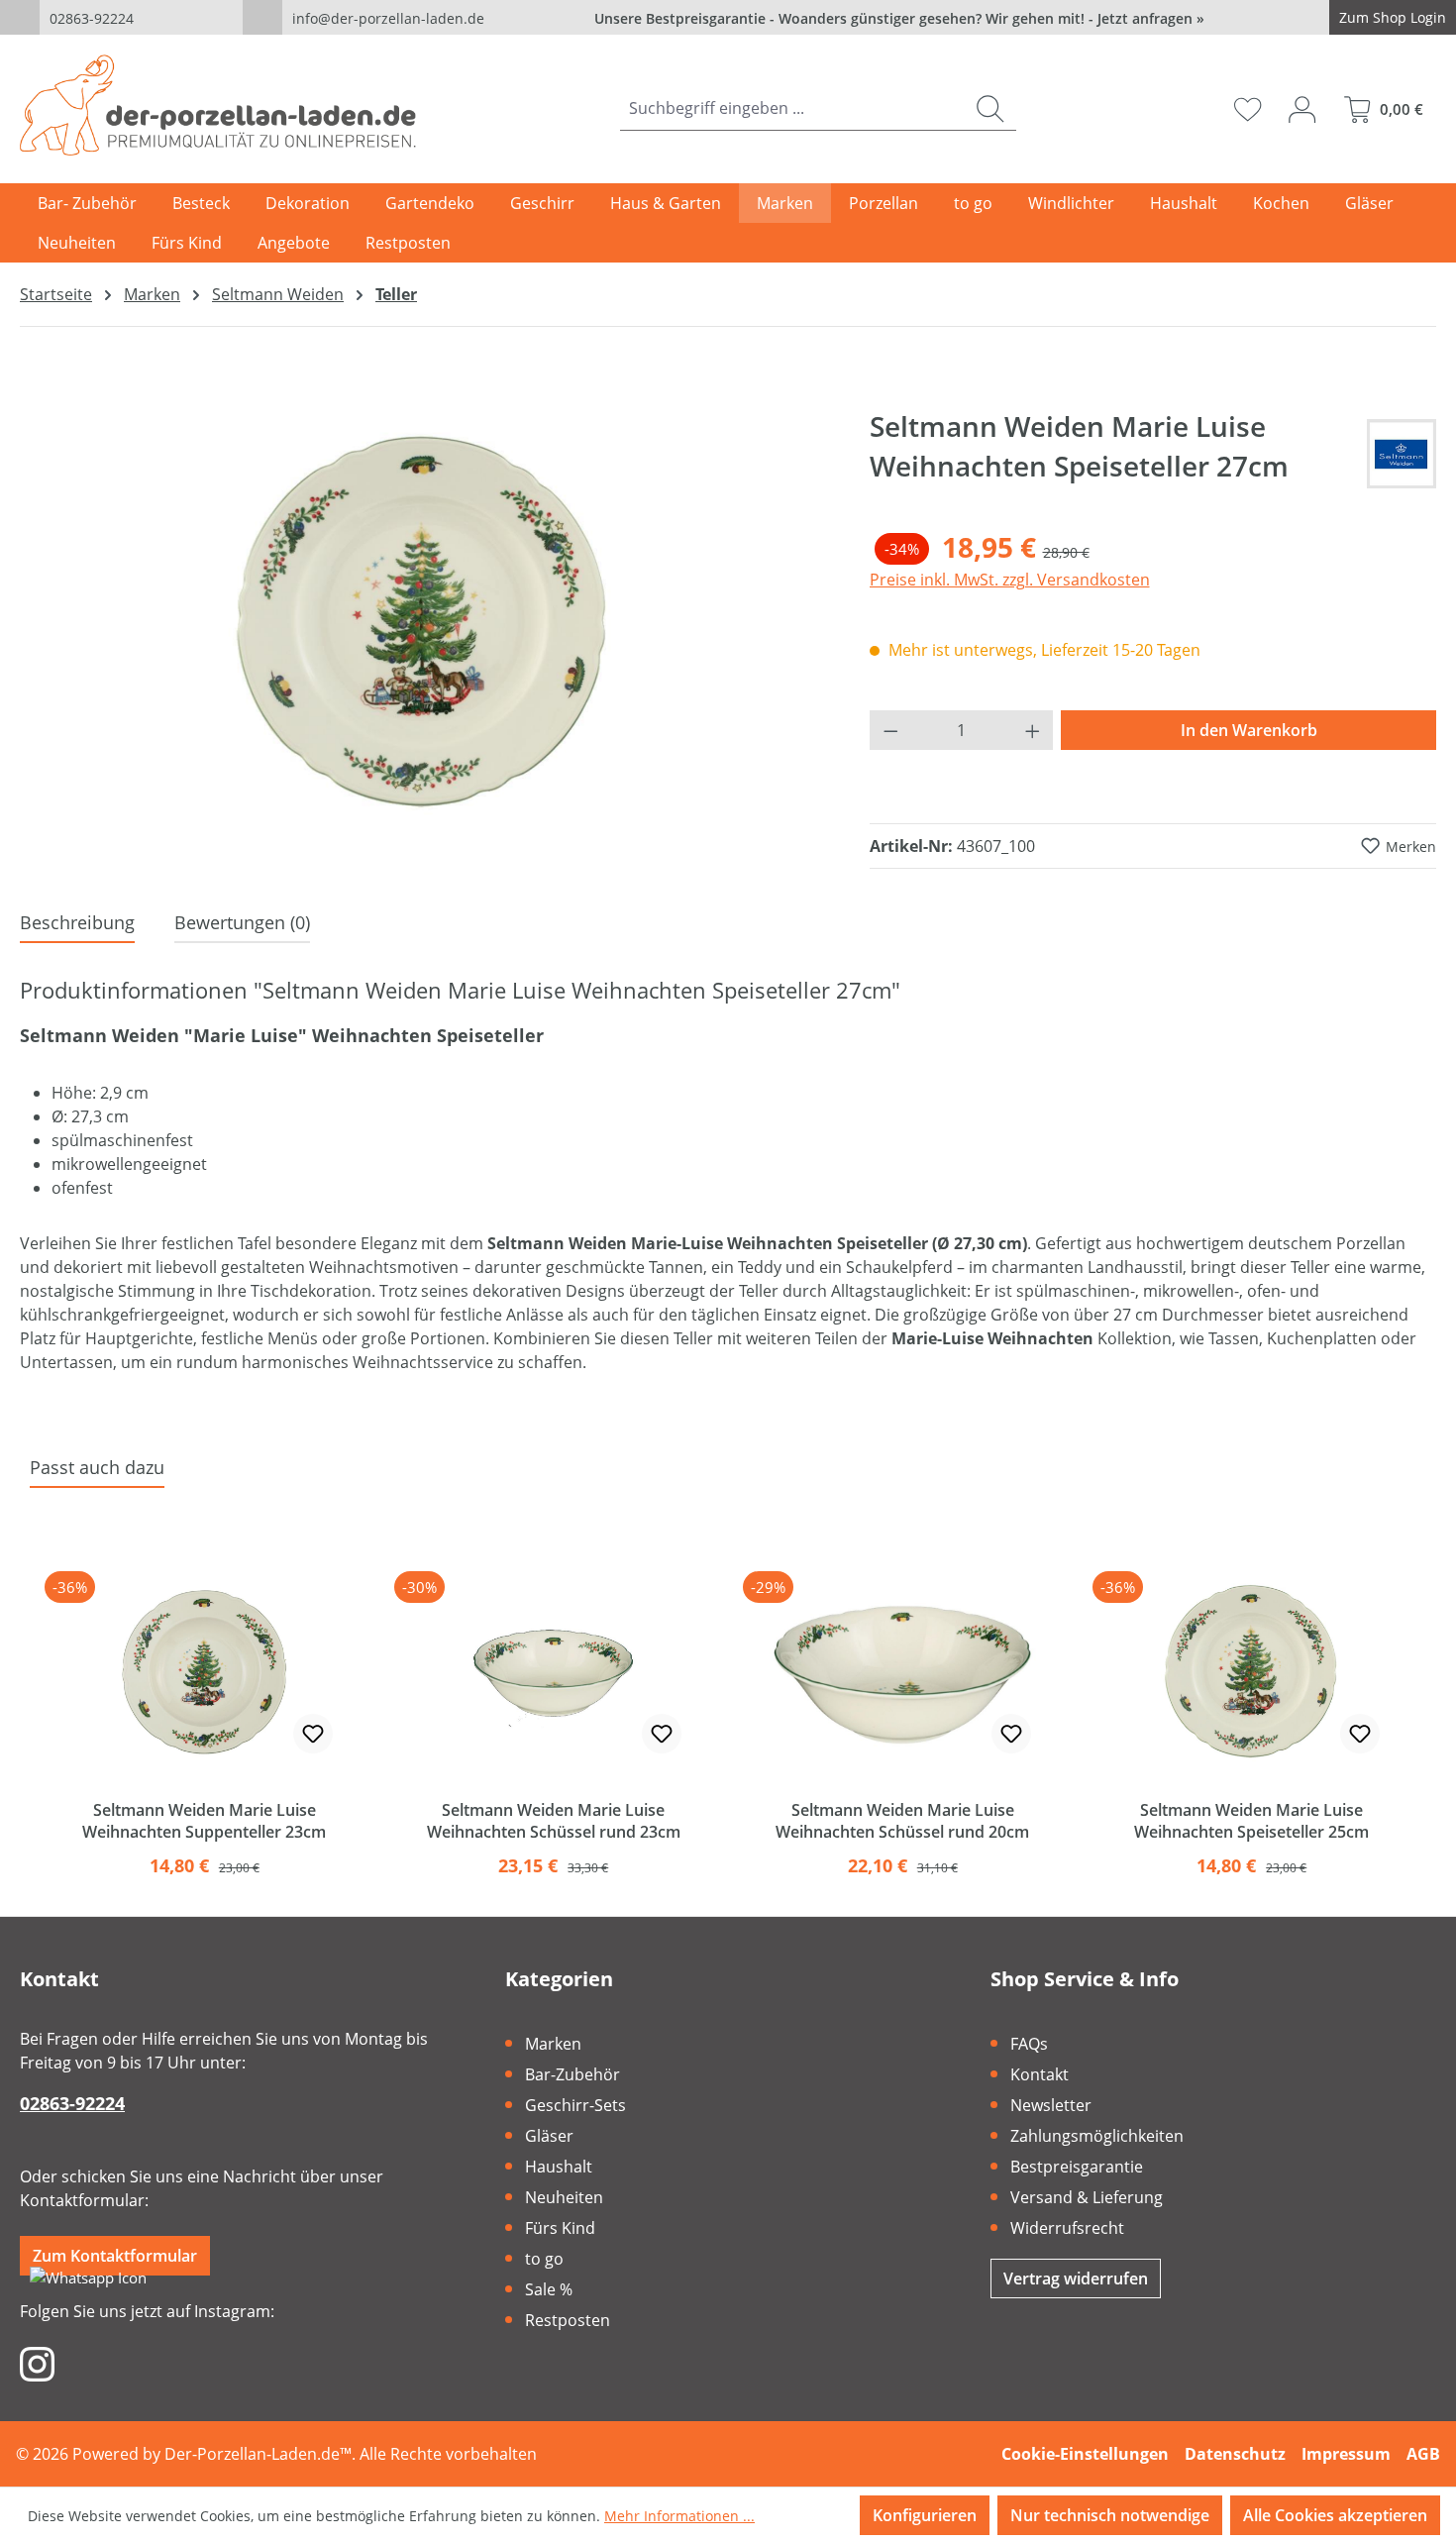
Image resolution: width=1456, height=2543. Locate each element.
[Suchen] (990, 108)
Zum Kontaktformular (115, 2256)
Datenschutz (1235, 2454)
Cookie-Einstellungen (1085, 2454)
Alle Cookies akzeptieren (1335, 2515)
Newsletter (1051, 2105)
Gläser (549, 2136)
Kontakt (1040, 2074)
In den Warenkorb (1249, 730)
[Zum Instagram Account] (37, 2363)
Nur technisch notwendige (1110, 2515)
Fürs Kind (560, 2228)
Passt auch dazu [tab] (97, 1467)
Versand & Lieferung (1087, 2197)
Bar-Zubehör (572, 2074)
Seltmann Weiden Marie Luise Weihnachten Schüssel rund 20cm (902, 1821)
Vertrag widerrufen (1076, 2278)
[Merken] (313, 1734)
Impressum (1346, 2454)
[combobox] (792, 108)
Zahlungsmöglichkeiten (1097, 2136)
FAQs (1029, 2044)
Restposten (568, 2320)
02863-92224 (92, 18)
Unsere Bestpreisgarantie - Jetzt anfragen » (899, 18)
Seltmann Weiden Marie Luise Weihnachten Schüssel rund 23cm (554, 1821)
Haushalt (559, 2167)
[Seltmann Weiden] (1402, 454)
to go (544, 2259)
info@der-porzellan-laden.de (388, 18)
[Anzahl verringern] (890, 730)
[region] (425, 619)
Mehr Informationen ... (679, 2516)
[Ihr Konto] (1302, 109)
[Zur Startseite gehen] (218, 105)
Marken (553, 2044)
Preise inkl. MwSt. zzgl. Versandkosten (1010, 580)
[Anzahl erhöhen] (1033, 730)
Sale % (549, 2289)
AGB (1423, 2454)
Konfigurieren (925, 2515)
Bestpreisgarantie (1077, 2167)
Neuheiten (564, 2197)
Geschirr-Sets (575, 2105)
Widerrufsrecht (1067, 2228)
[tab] (77, 924)
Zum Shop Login (1393, 17)
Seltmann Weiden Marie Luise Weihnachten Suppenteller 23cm (204, 1821)
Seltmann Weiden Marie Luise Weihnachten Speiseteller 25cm (1251, 1821)
